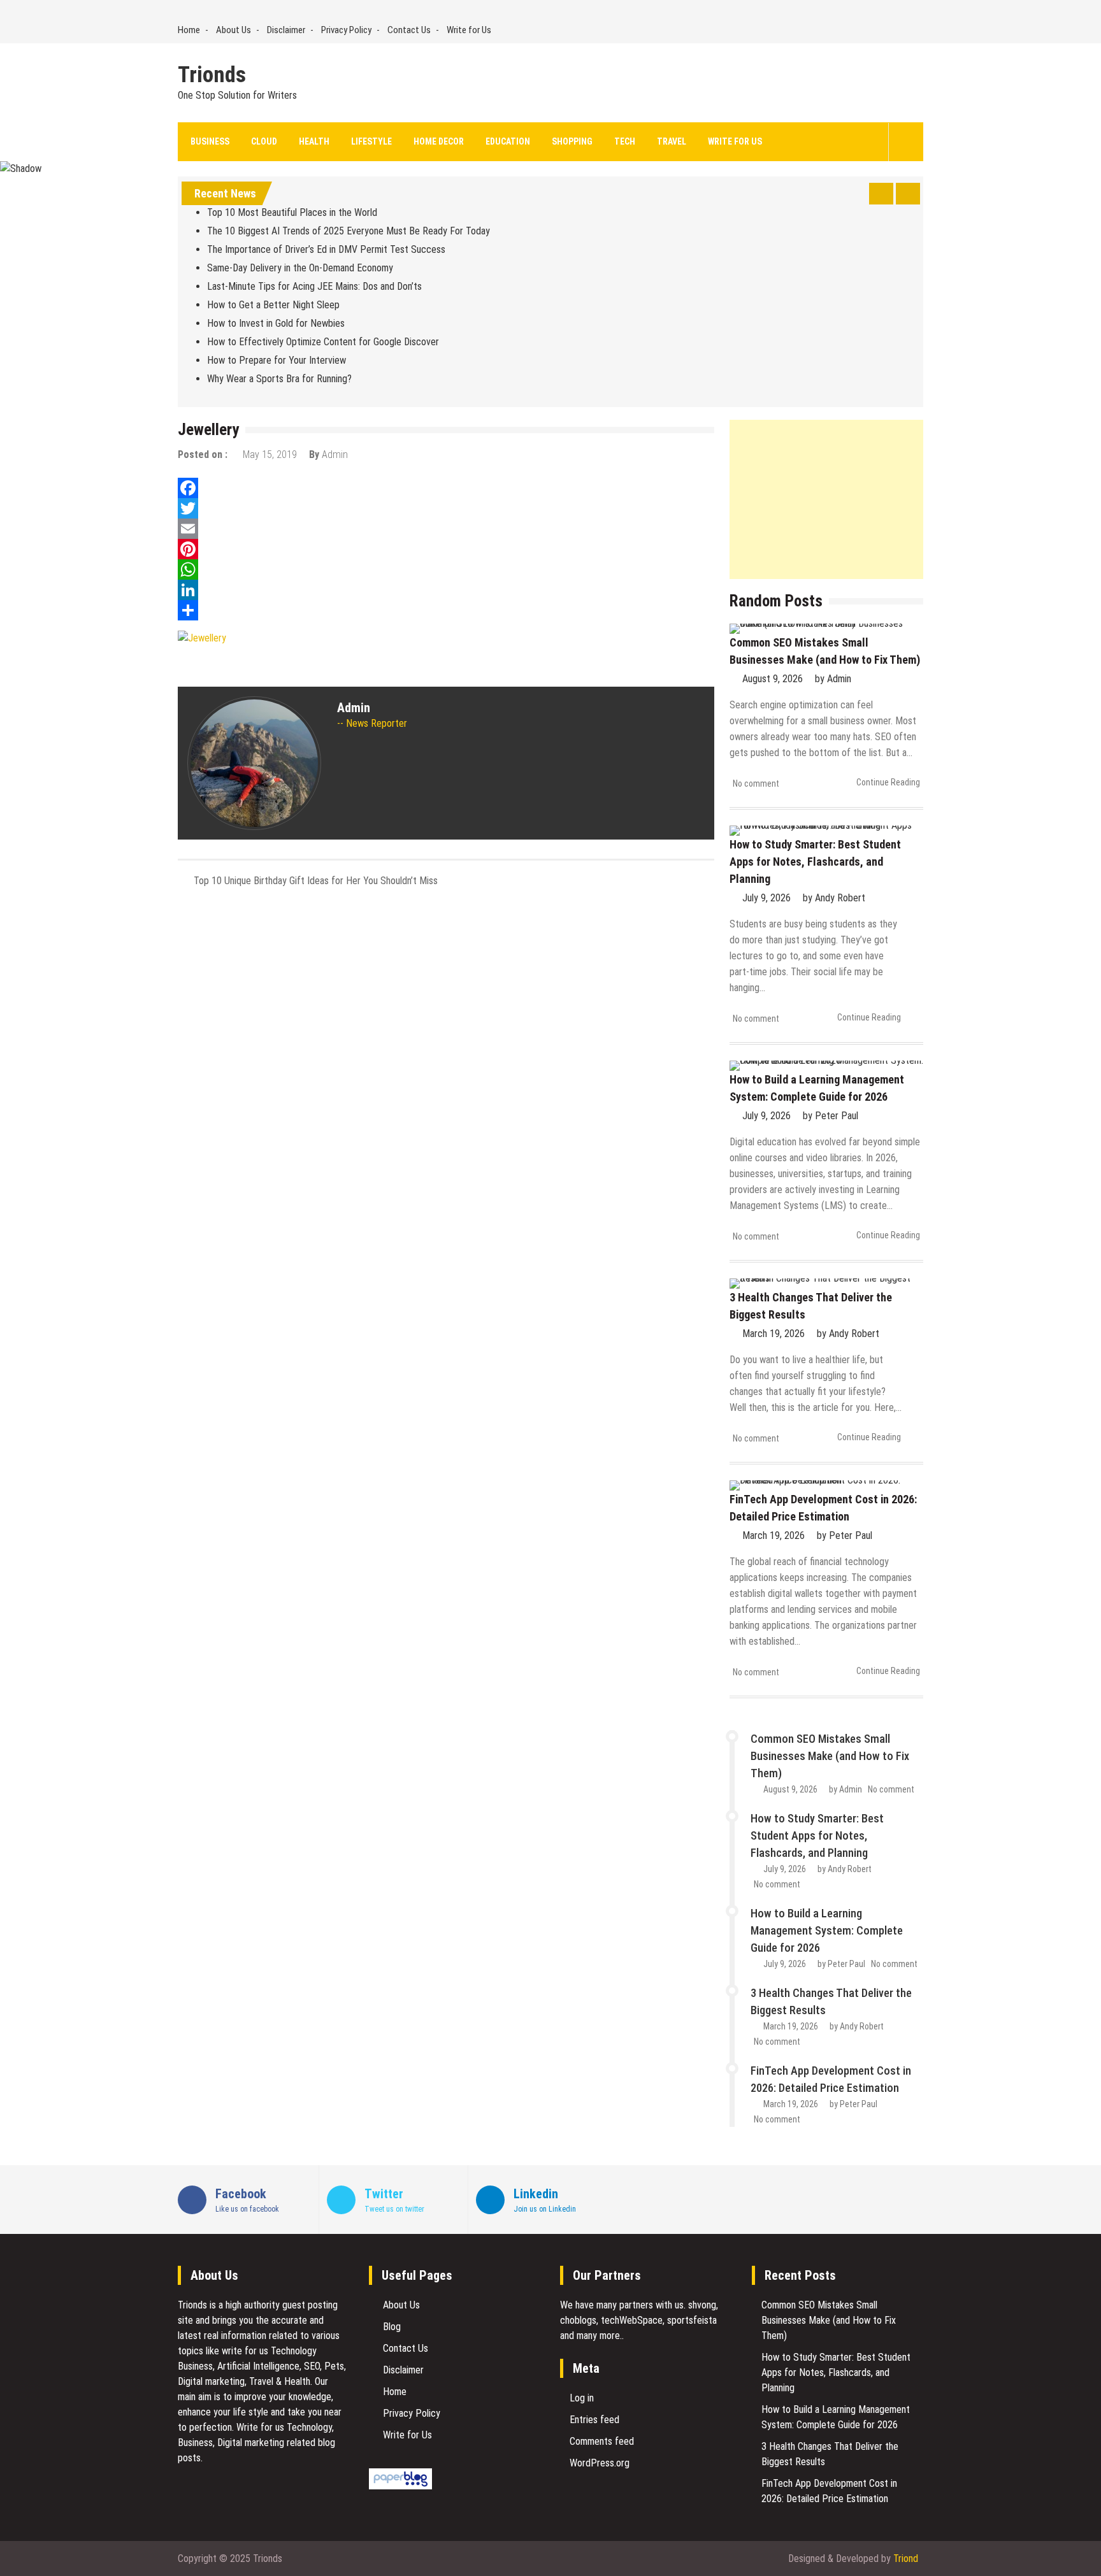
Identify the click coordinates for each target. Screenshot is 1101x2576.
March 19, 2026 (774, 1334)
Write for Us (469, 30)
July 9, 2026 (766, 898)
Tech (625, 141)
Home (189, 30)
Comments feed (602, 2441)
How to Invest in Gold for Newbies (276, 323)
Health (314, 141)
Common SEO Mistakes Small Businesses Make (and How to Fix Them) (830, 1756)
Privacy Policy (346, 30)
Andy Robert (840, 898)
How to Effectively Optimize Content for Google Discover (323, 342)
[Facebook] (446, 488)
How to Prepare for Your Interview (277, 360)
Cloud (264, 141)
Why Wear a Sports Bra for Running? (279, 379)
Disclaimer (286, 30)
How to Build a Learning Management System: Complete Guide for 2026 (827, 1930)
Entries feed (594, 2420)
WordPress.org (600, 2463)
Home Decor (439, 141)
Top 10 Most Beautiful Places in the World (292, 212)
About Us (234, 30)
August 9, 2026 (773, 679)
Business (210, 141)
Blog (392, 2327)
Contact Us (409, 30)
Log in (582, 2398)
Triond (906, 2558)
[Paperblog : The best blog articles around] (400, 2486)
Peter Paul (837, 1116)
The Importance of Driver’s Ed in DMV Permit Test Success (326, 249)
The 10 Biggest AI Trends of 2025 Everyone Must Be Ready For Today (349, 231)
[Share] (446, 610)
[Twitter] (446, 508)
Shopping (572, 141)
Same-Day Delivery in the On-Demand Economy (300, 268)
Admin (335, 454)
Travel (672, 141)
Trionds (212, 75)
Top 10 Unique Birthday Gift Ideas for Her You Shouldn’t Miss (316, 881)
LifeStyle (371, 141)
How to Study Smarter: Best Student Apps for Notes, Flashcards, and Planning (815, 862)
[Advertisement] (826, 499)
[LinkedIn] (446, 590)
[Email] (446, 529)
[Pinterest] (446, 549)
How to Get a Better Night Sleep (273, 305)
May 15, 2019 (270, 454)
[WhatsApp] (446, 569)
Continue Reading (888, 782)
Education (508, 141)
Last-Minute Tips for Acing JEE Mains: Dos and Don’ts (314, 286)
